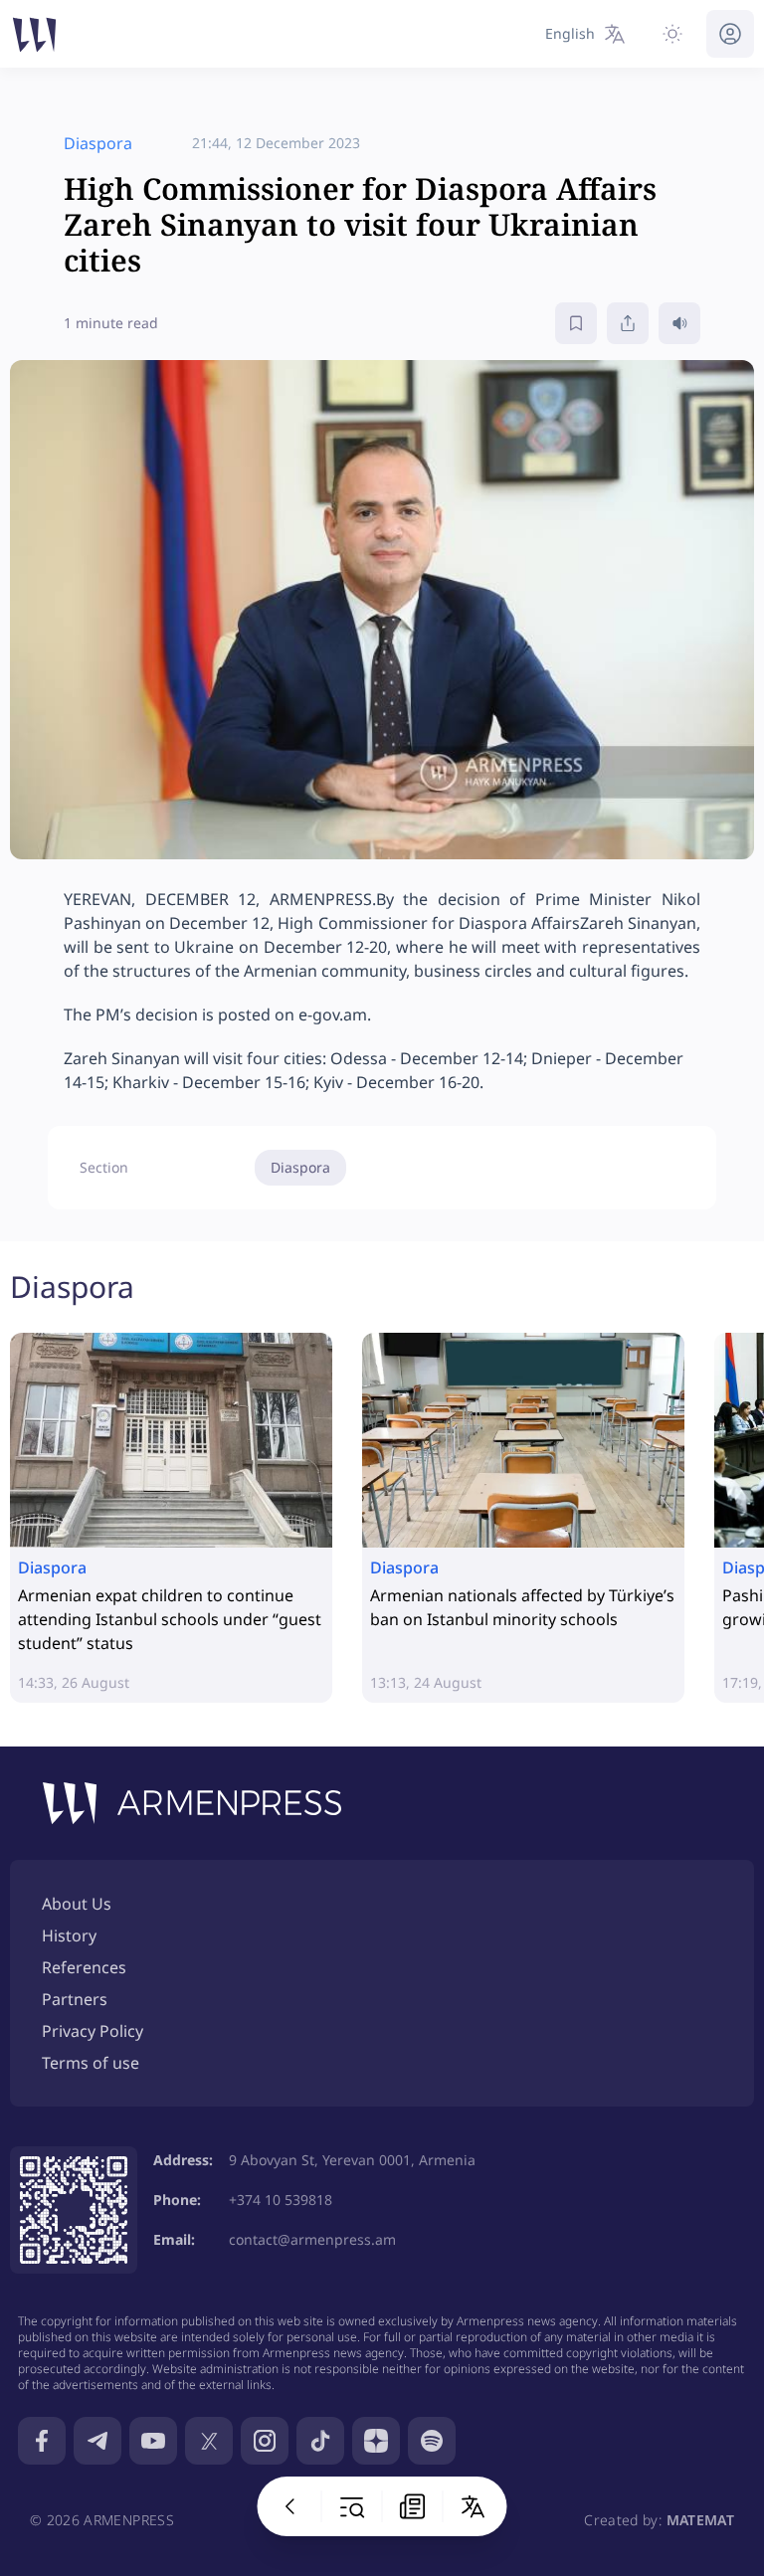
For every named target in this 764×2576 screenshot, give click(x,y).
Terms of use (91, 2063)
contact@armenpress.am (312, 2239)
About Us (77, 1904)
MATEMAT (700, 2520)
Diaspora (300, 1167)
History (69, 1935)
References (84, 1967)
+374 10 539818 (281, 2200)
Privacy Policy (93, 2031)
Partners (75, 1999)
